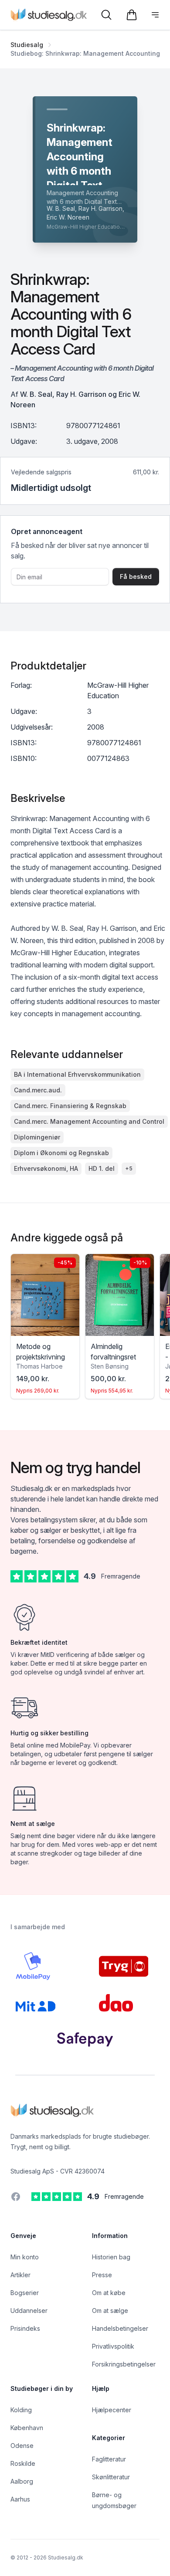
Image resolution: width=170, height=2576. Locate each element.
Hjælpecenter (112, 2410)
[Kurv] (132, 15)
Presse (102, 2275)
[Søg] (106, 15)
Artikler (20, 2275)
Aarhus (20, 2499)
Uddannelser (29, 2311)
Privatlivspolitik (113, 2346)
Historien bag (111, 2257)
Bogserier (25, 2293)
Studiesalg (27, 45)
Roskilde (23, 2463)
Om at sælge (110, 2311)
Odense (22, 2446)
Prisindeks (25, 2328)
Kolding (21, 2410)
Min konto (25, 2257)
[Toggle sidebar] (155, 15)
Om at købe (109, 2293)
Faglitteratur (109, 2459)
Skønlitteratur (111, 2477)
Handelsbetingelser (120, 2328)
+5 (129, 1168)
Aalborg (22, 2481)
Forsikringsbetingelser (124, 2364)
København (27, 2428)
